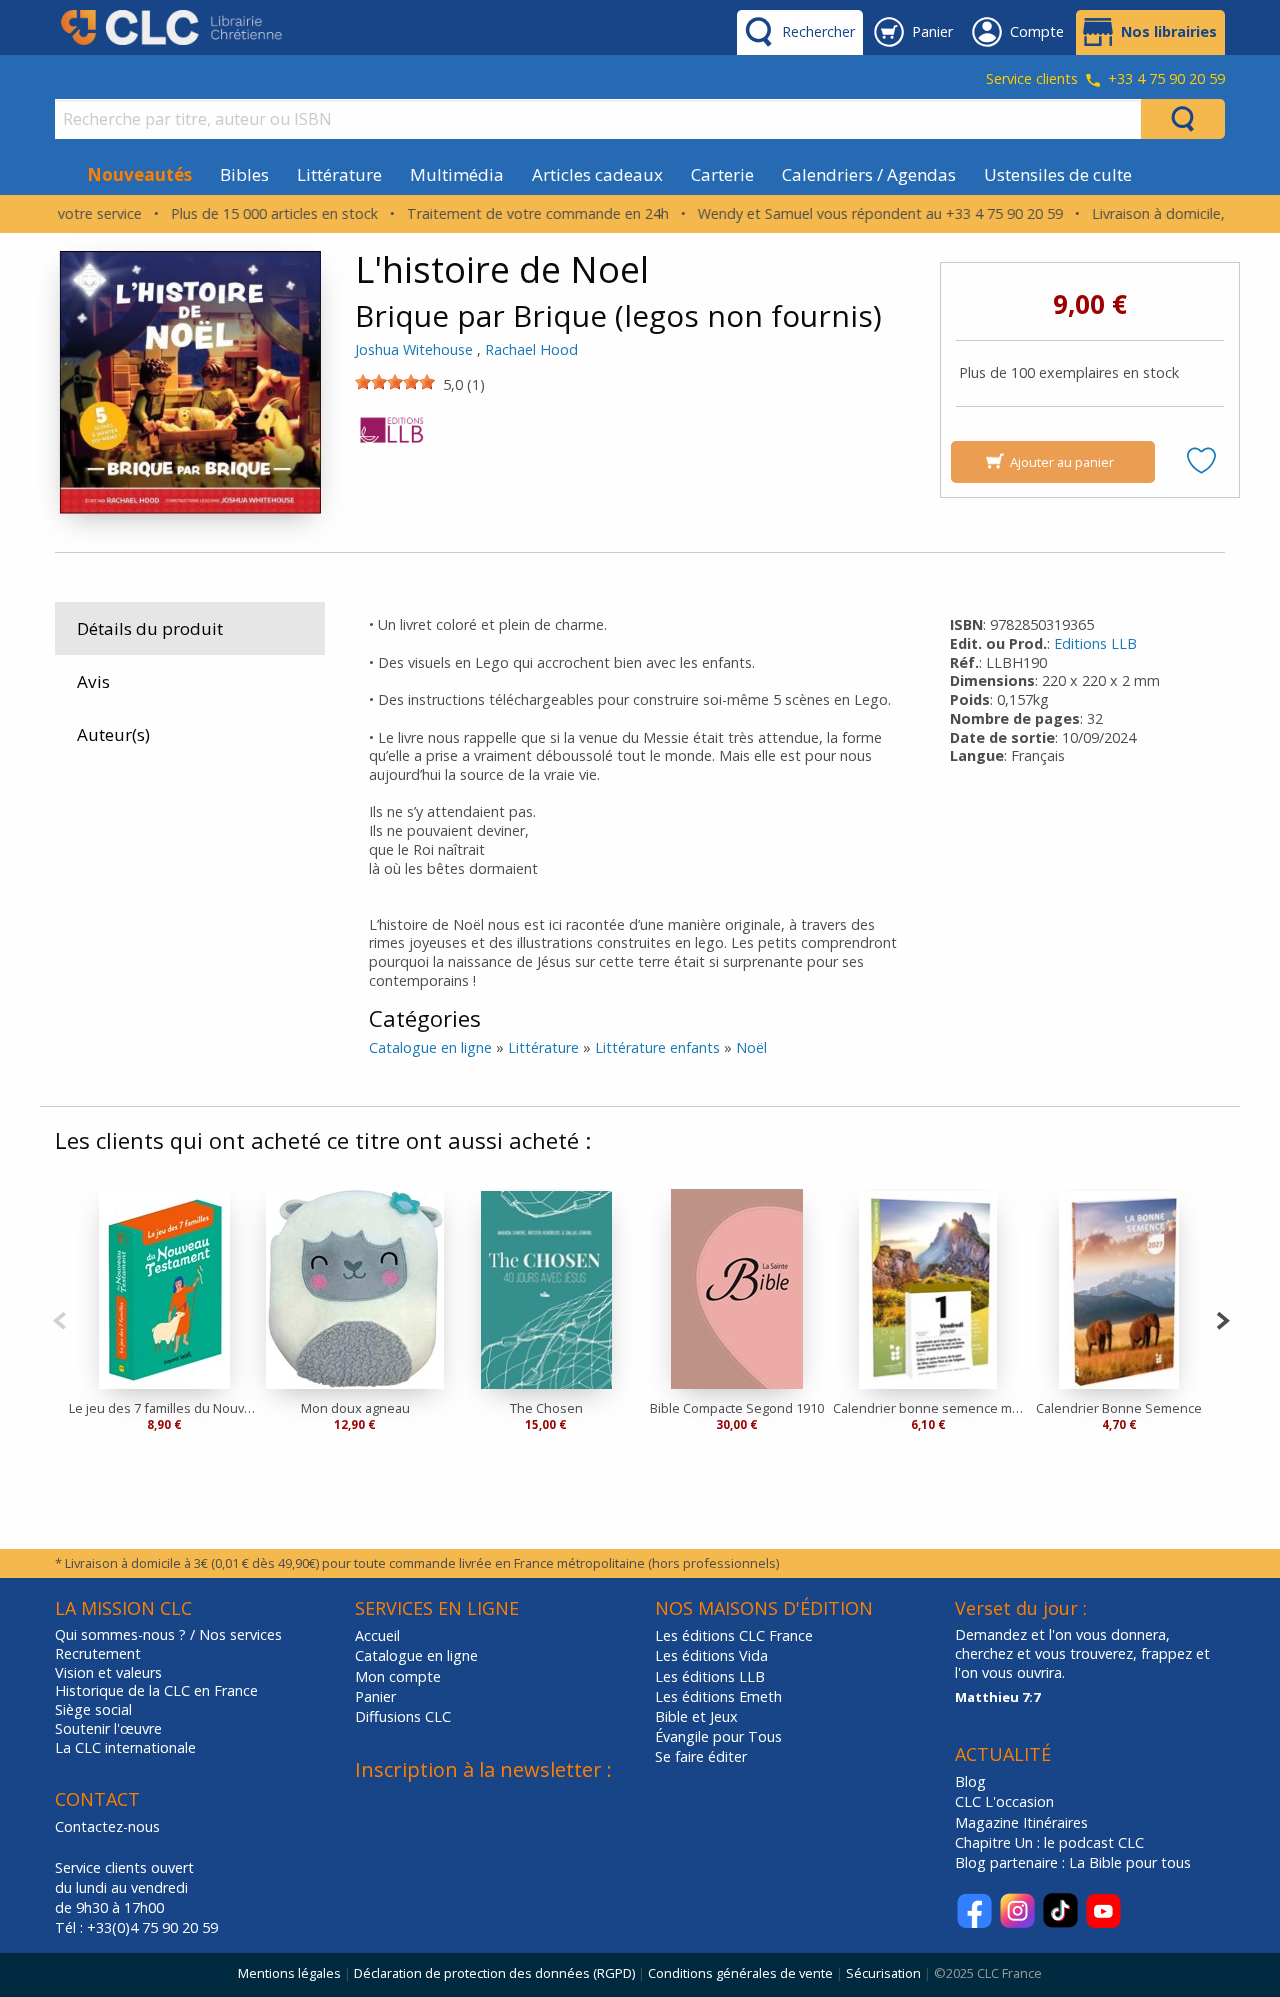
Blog (970, 1781)
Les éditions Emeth (718, 1696)
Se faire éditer (701, 1756)
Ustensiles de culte (1058, 174)
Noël (751, 1047)
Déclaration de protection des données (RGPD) (494, 1973)
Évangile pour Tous (718, 1736)
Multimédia (457, 174)
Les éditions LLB (710, 1676)
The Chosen (546, 1408)
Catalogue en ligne (430, 1047)
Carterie (722, 174)
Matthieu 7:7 (997, 1697)
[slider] (395, 382)
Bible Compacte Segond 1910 (737, 1408)
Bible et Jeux (696, 1716)
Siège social (93, 1710)
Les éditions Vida (711, 1655)
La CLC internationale (125, 1748)
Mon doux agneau (355, 1408)
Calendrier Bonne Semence (1119, 1408)
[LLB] (392, 435)
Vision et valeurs (108, 1673)
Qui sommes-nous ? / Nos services (168, 1635)
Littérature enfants (657, 1047)
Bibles (244, 174)
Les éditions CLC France (734, 1635)
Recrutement (98, 1654)
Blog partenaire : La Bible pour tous (1075, 1862)
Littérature (339, 174)
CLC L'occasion (1004, 1801)
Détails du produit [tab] (150, 628)
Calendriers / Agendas (869, 174)
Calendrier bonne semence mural (928, 1408)
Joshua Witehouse (414, 349)
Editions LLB (1095, 643)
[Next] (1222, 1318)
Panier (375, 1696)
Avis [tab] (93, 681)
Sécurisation (883, 1973)
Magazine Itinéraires (1021, 1822)
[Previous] (59, 1318)
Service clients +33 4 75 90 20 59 (1105, 80)
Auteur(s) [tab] (113, 734)
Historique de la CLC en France (156, 1691)
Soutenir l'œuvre (108, 1729)
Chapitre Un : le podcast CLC (1049, 1842)
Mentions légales (289, 1973)
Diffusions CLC (403, 1716)
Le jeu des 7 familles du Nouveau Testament (164, 1408)
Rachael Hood (531, 349)
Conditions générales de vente (740, 1973)
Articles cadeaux (597, 174)
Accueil (377, 1635)
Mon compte (398, 1676)
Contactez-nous (107, 1826)
